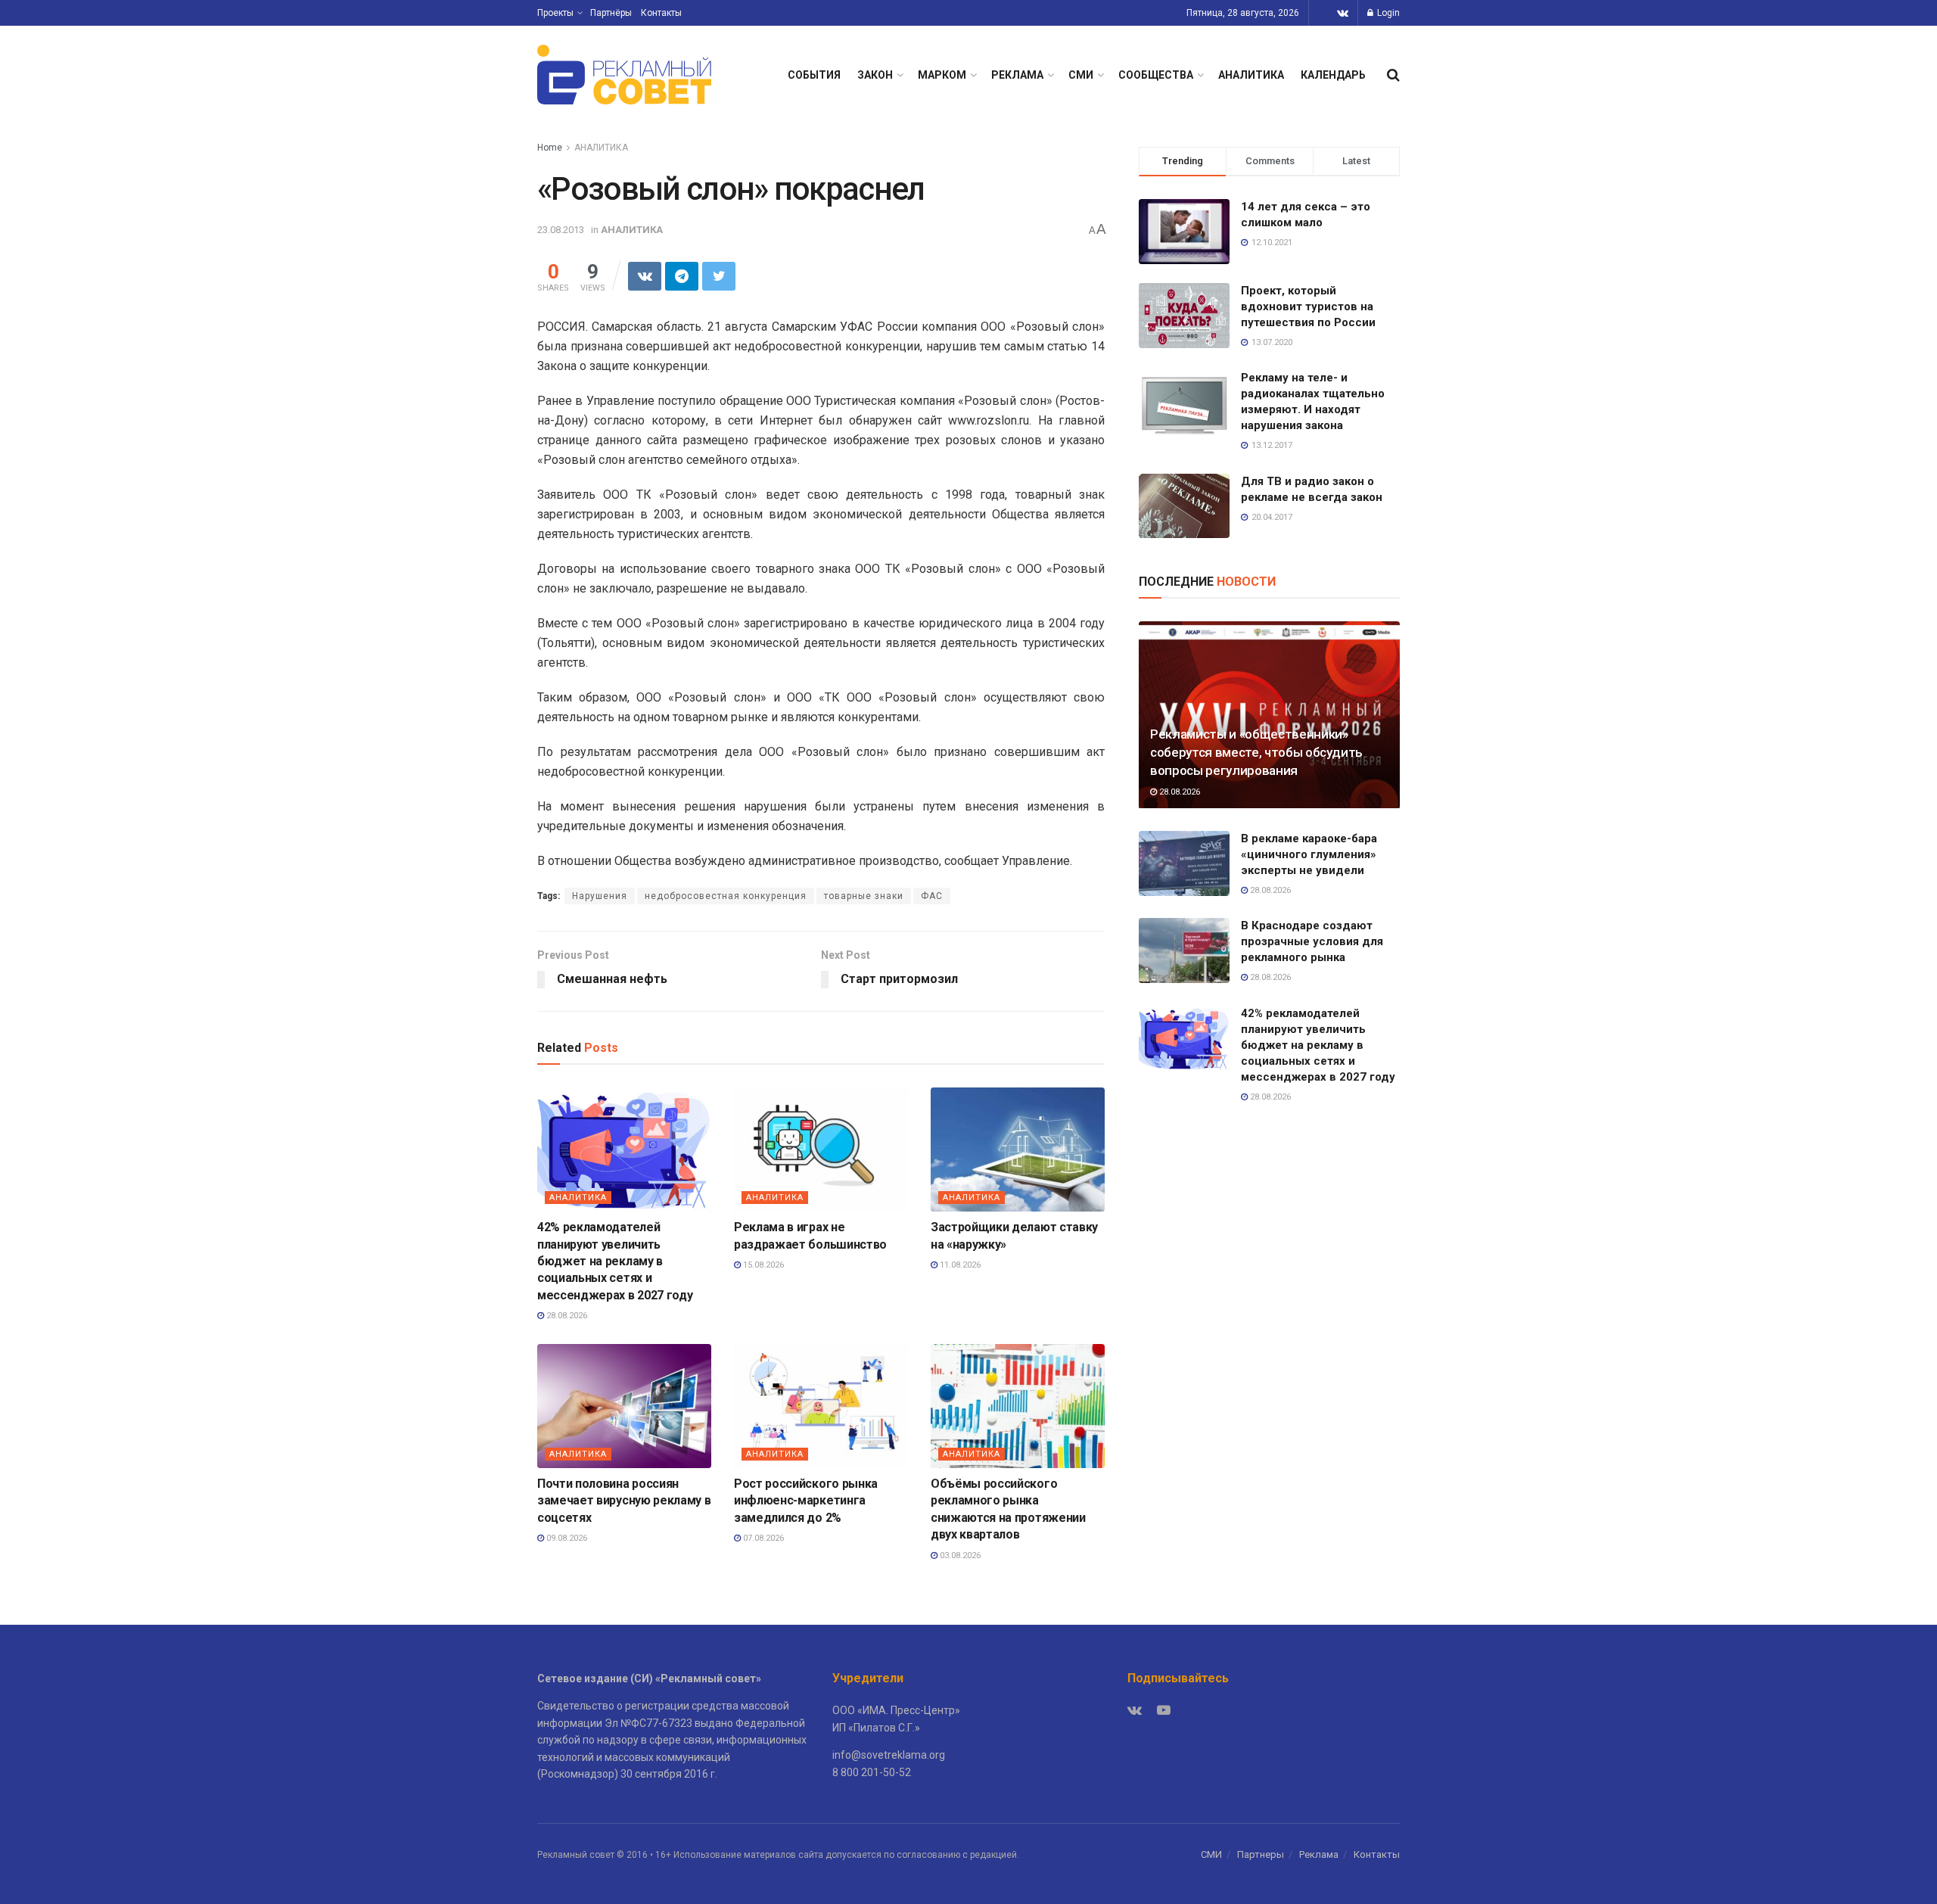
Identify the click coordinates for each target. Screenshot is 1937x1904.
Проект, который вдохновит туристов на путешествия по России (1308, 306)
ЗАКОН (875, 75)
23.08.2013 (561, 230)
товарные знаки (864, 896)
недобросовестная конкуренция (726, 896)
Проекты (555, 13)
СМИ (1081, 75)
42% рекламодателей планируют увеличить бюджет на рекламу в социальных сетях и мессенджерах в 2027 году (615, 1261)
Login (1387, 13)
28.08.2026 (566, 1316)
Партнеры (1261, 1854)
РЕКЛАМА (1017, 75)
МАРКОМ (942, 75)
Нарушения (600, 896)
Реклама (1319, 1854)
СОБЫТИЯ (814, 75)
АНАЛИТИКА (1251, 75)
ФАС (932, 896)
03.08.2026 (959, 1556)
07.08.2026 (762, 1538)
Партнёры (611, 13)
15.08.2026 (762, 1265)
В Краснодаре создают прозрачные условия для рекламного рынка (1312, 941)
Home (550, 148)
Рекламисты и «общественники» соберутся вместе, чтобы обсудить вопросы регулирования (1256, 752)
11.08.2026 (959, 1265)
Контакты (661, 13)
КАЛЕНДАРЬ (1333, 75)
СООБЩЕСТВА (1156, 75)
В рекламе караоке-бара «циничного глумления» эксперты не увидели (1309, 854)
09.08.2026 (566, 1538)
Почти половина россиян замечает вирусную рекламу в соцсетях (624, 1501)
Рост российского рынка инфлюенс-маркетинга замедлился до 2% (806, 1501)
